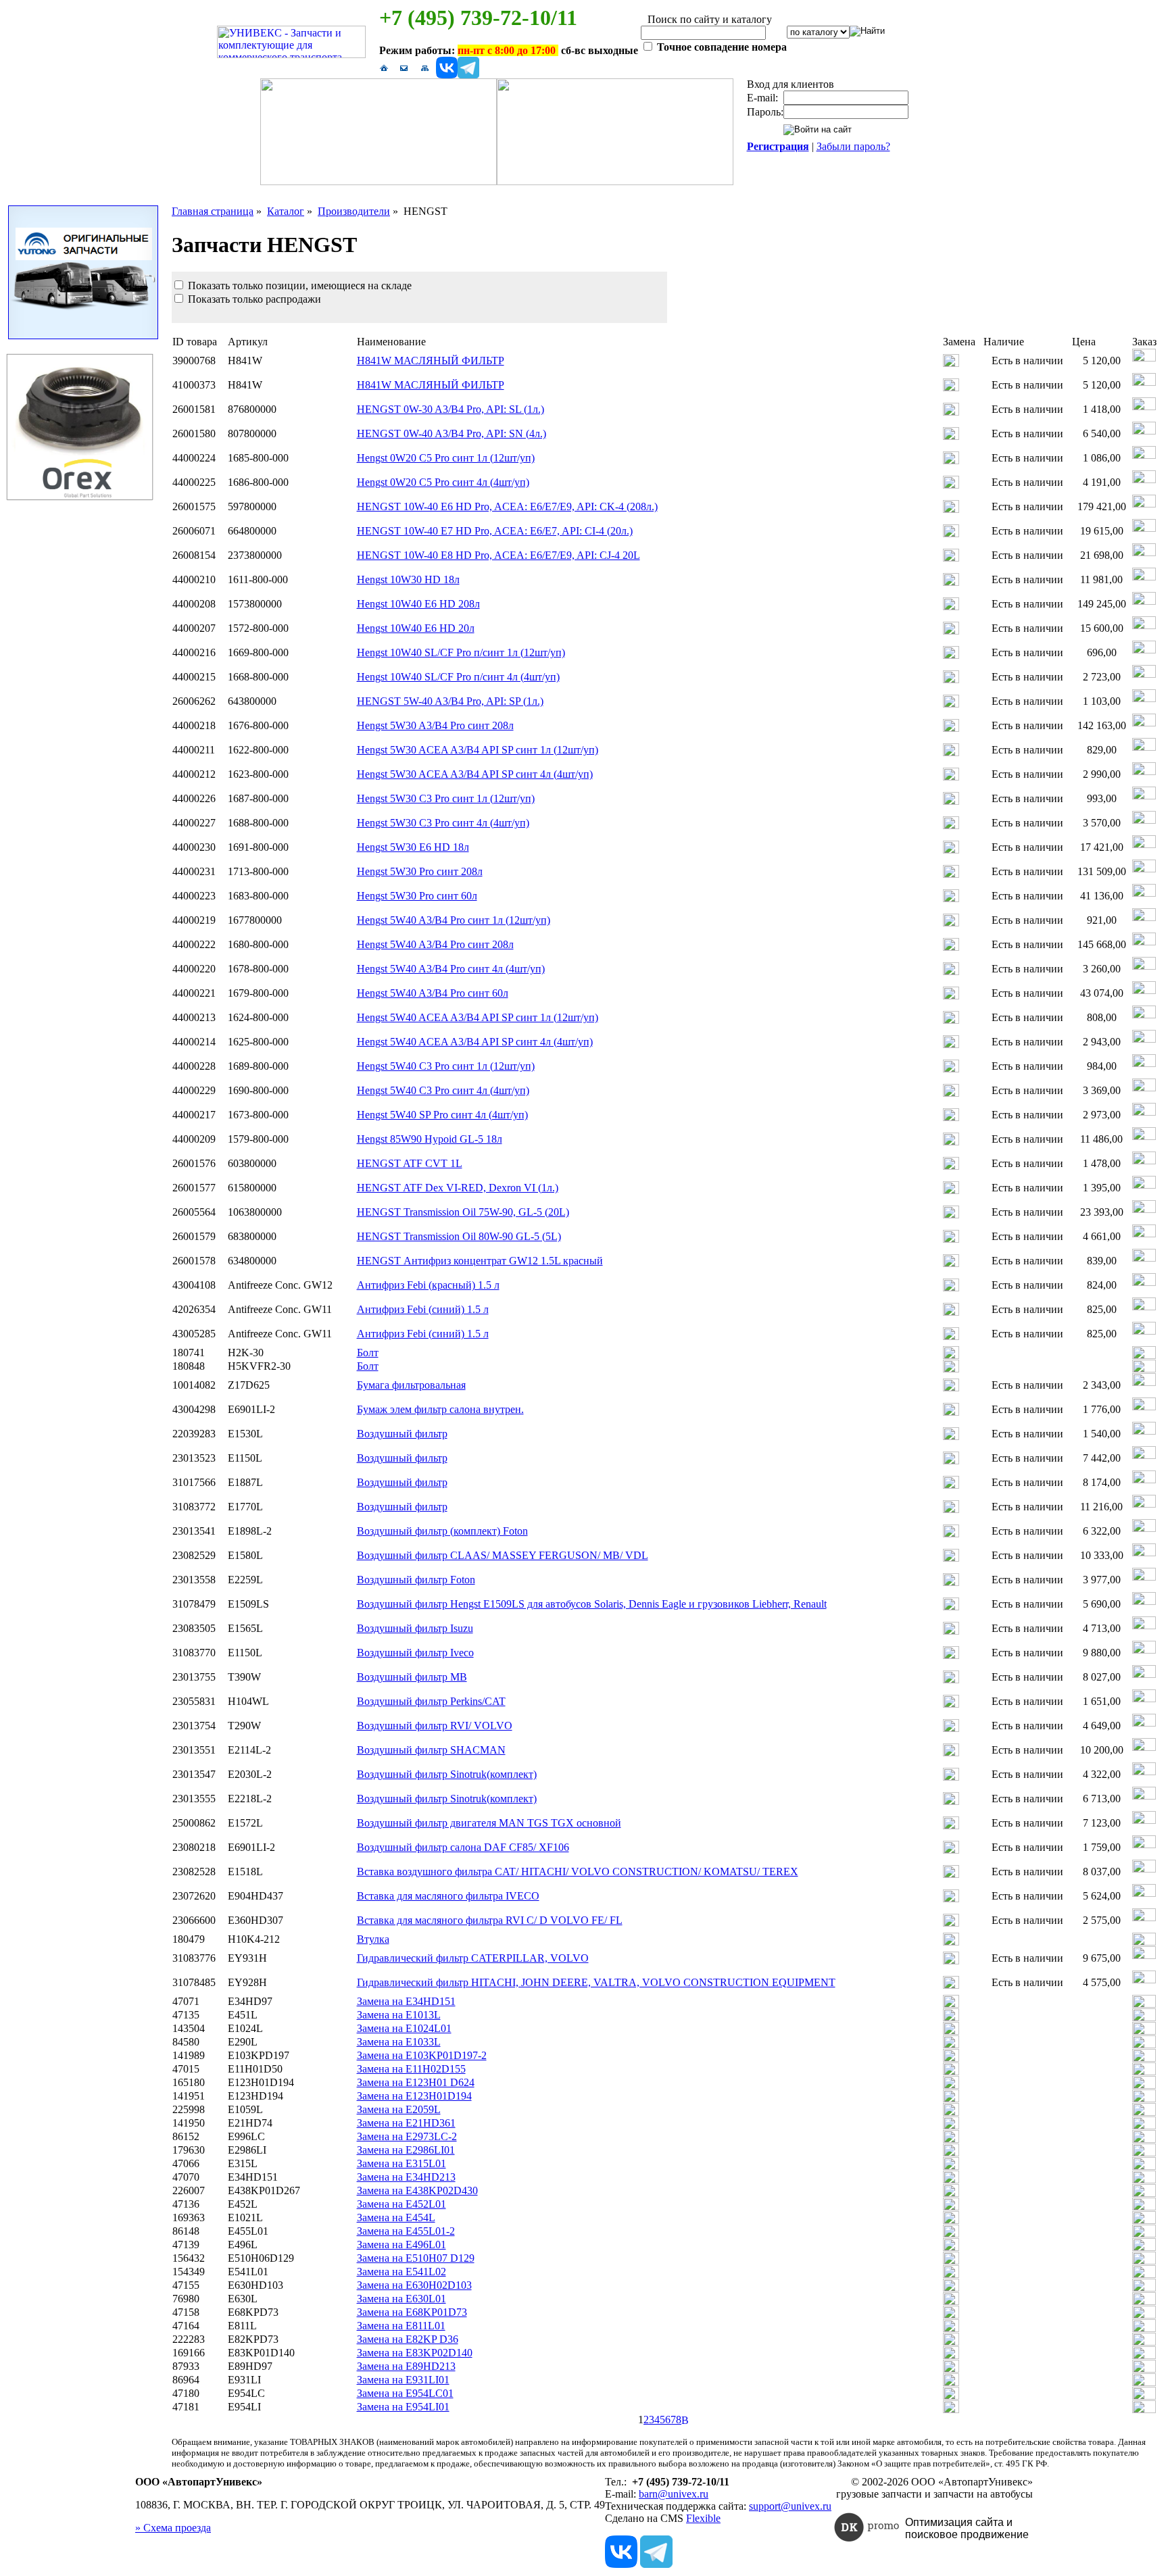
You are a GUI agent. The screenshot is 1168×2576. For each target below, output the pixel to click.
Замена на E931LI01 (403, 2380)
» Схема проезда (173, 2528)
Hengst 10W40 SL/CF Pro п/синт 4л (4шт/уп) (458, 677)
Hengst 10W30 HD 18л (408, 579)
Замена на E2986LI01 (406, 2150)
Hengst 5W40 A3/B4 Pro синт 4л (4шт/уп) (451, 969)
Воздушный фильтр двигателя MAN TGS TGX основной (489, 1823)
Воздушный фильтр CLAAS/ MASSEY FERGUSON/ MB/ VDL (503, 1555)
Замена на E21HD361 (406, 2123)
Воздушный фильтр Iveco (415, 1653)
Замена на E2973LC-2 (407, 2136)
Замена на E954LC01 (405, 2393)
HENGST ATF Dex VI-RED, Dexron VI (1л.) (458, 1188)
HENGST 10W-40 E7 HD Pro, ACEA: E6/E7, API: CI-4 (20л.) (495, 531)
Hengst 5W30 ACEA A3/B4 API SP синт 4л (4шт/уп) (475, 774)
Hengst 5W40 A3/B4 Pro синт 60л (433, 993)
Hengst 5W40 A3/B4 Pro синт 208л (435, 944)
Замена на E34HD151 (406, 2001)
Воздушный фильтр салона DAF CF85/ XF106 (463, 1847)
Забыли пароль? (853, 146)
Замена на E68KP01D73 (412, 2312)
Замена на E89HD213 (406, 2366)
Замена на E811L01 (401, 2326)
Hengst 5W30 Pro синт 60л (417, 896)
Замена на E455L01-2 (406, 2231)
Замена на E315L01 (401, 2163)
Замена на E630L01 (401, 2299)
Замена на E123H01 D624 (416, 2082)
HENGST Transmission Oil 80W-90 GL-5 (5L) (459, 1236)
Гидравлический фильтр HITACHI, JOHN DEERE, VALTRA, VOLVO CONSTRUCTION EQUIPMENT (596, 1982)
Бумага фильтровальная (411, 1385)
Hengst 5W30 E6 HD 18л (413, 847)
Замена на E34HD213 (406, 2177)
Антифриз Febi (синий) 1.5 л (423, 1309)
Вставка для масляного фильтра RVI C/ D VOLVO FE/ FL (490, 1920)
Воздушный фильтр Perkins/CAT (431, 1701)
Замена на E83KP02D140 (415, 2353)
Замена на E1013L (399, 2015)
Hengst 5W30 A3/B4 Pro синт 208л (435, 725)
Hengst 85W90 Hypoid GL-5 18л (430, 1139)
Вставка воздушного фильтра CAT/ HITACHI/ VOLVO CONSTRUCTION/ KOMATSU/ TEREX (578, 1872)
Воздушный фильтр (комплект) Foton (442, 1531)
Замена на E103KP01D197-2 (422, 2055)
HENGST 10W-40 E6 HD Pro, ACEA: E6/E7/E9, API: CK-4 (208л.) (507, 506)
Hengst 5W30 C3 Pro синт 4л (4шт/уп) (443, 823)
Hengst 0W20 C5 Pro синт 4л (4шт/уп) (443, 482)
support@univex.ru (790, 2506)
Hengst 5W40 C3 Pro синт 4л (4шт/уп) (443, 1090)
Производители (354, 211)
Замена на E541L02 (401, 2272)
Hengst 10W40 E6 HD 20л (416, 628)
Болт (368, 1353)
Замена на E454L (396, 2218)
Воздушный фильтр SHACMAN (431, 1750)
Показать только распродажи (253, 299)
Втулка (373, 1939)
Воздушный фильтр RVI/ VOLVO (435, 1726)
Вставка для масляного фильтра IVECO (448, 1896)
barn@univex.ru (674, 2494)
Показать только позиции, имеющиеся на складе (298, 286)
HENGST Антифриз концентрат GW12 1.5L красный (480, 1261)
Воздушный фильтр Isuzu (415, 1628)
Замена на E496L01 (401, 2245)
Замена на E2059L (399, 2109)
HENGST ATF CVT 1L (410, 1163)
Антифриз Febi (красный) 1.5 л (428, 1285)
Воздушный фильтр (402, 1434)
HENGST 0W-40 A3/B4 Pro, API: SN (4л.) (452, 434)
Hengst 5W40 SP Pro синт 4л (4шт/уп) (442, 1115)
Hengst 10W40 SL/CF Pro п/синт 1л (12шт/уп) (461, 652)
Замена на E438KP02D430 (417, 2190)
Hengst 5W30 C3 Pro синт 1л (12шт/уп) (446, 798)
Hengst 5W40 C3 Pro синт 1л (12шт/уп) (446, 1066)
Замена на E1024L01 (404, 2028)
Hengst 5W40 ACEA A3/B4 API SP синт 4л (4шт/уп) (475, 1042)
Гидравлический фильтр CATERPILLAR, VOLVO (473, 1958)
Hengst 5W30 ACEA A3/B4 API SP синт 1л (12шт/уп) (478, 750)
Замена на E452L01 (401, 2204)
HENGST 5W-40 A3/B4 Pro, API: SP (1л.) (450, 701)
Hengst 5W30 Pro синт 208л (420, 871)
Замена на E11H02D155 (411, 2069)
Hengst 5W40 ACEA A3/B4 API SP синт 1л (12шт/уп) (478, 1017)
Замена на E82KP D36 (408, 2339)
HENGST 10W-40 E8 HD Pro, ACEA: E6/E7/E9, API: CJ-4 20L (498, 555)
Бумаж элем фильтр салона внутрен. (440, 1409)
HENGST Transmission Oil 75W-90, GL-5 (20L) (463, 1212)
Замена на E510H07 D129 (416, 2258)
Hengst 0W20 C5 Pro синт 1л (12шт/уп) (446, 458)
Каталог (286, 211)
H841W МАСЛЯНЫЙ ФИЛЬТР (431, 361)
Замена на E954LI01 (403, 2407)
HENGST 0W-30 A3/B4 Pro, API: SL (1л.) (451, 409)
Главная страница (213, 211)
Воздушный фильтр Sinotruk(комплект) (447, 1774)
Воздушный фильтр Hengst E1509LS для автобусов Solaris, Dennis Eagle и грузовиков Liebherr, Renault (592, 1604)
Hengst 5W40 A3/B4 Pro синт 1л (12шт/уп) (454, 920)
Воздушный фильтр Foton (416, 1580)
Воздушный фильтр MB (412, 1677)
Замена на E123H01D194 (414, 2096)
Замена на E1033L (399, 2042)
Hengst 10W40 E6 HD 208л (418, 604)
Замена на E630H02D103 (414, 2285)
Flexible (703, 2518)
